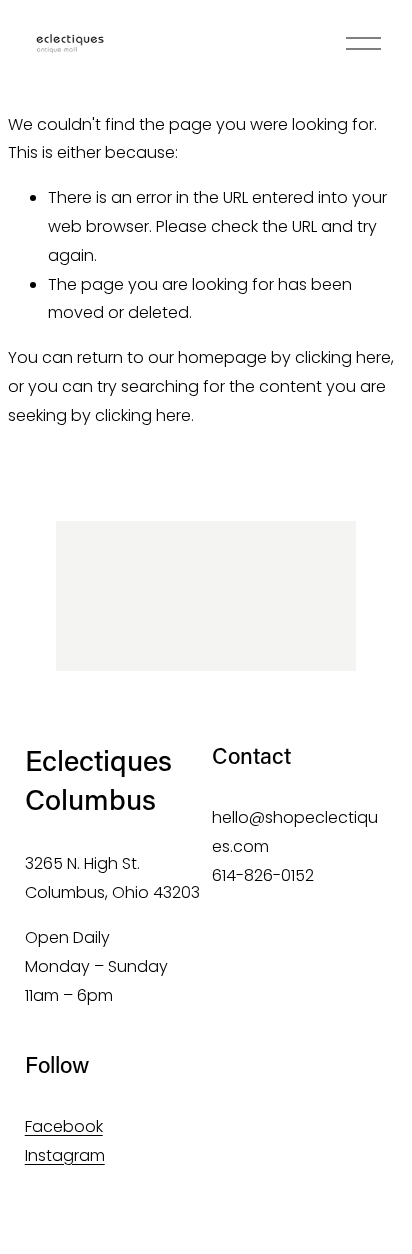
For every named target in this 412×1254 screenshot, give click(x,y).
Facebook (64, 1126)
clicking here (343, 357)
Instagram (65, 1155)
